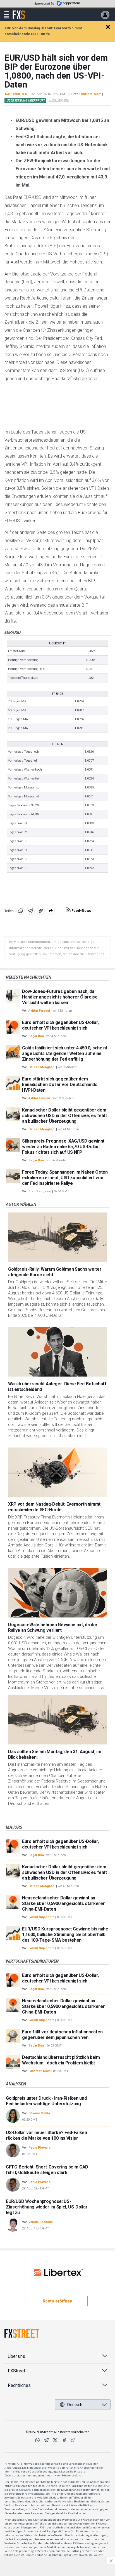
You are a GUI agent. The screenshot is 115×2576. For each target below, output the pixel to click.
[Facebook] (64, 2440)
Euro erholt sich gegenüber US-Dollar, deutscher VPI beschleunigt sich (60, 1025)
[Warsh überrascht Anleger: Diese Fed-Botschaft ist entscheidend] (57, 1352)
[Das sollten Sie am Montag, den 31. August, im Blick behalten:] (57, 1720)
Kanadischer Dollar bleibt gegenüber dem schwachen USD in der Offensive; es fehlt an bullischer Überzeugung (64, 1116)
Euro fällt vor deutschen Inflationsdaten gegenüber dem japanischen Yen (62, 2035)
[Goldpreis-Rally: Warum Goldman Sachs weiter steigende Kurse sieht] (57, 1237)
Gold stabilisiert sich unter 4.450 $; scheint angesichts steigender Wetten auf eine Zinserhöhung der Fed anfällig (65, 1053)
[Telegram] (46, 2440)
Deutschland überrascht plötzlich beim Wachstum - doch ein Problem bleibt (61, 2060)
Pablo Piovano (39, 2148)
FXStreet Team (90, 94)
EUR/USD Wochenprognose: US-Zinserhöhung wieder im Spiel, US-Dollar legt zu (47, 2207)
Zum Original (59, 100)
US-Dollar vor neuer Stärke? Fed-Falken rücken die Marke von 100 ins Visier (46, 2135)
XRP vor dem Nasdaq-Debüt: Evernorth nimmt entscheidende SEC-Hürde (54, 1507)
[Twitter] (55, 2440)
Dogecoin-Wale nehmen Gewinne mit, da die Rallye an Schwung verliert (52, 1627)
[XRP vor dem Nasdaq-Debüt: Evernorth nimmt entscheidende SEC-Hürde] (57, 1472)
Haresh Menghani (42, 1067)
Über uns (16, 2356)
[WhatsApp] (37, 2440)
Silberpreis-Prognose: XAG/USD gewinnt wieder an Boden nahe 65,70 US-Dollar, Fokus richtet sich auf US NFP (63, 1147)
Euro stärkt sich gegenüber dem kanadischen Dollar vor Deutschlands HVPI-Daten (60, 1085)
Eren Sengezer (40, 1191)
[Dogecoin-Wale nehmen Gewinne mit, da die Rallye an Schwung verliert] (57, 1593)
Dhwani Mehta (39, 2113)
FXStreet (19, 11)
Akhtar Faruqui (39, 1011)
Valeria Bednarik (40, 2222)
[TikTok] (73, 2440)
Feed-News (81, 911)
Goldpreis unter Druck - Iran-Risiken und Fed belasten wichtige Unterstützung (46, 2101)
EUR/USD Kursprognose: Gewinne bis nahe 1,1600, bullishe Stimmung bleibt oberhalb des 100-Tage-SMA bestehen (65, 1935)
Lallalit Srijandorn (41, 1917)
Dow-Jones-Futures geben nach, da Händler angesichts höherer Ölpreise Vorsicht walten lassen (60, 997)
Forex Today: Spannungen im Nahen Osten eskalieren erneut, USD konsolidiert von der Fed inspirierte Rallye (65, 1178)
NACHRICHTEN (16, 94)
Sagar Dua (36, 1036)
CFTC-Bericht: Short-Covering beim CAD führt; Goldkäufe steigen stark (47, 2170)
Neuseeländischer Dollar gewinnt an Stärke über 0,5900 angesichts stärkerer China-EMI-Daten (64, 1903)
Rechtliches (19, 2385)
